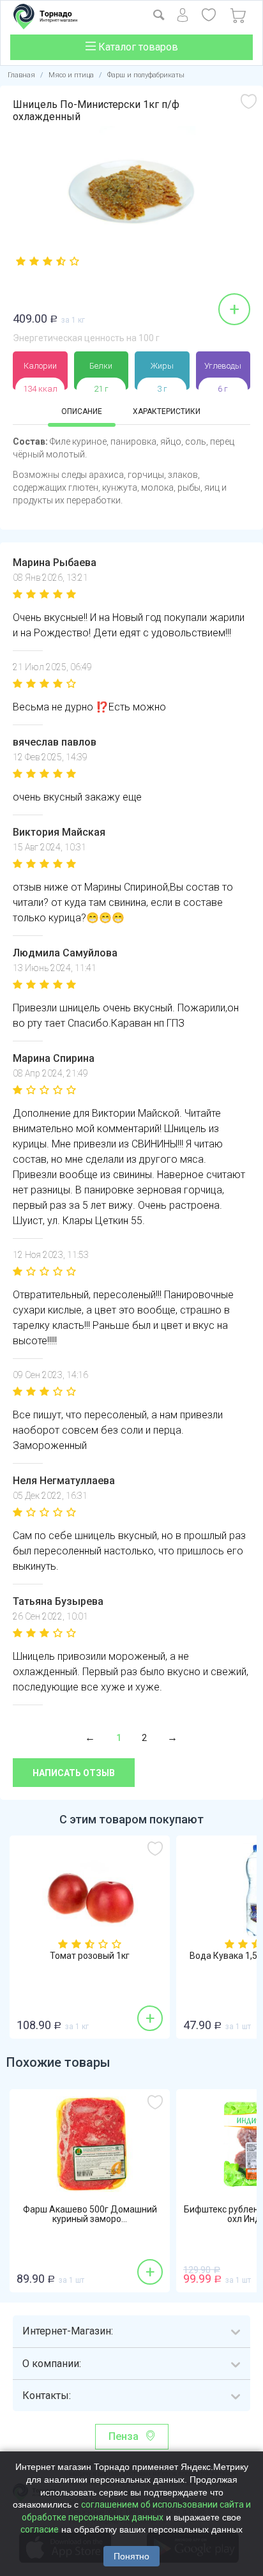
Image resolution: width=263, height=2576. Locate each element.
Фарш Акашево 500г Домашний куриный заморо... (90, 2214)
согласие (40, 2529)
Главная (21, 75)
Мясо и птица (71, 75)
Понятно (131, 2556)
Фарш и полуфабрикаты (146, 75)
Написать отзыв (74, 1773)
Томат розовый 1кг (90, 1956)
